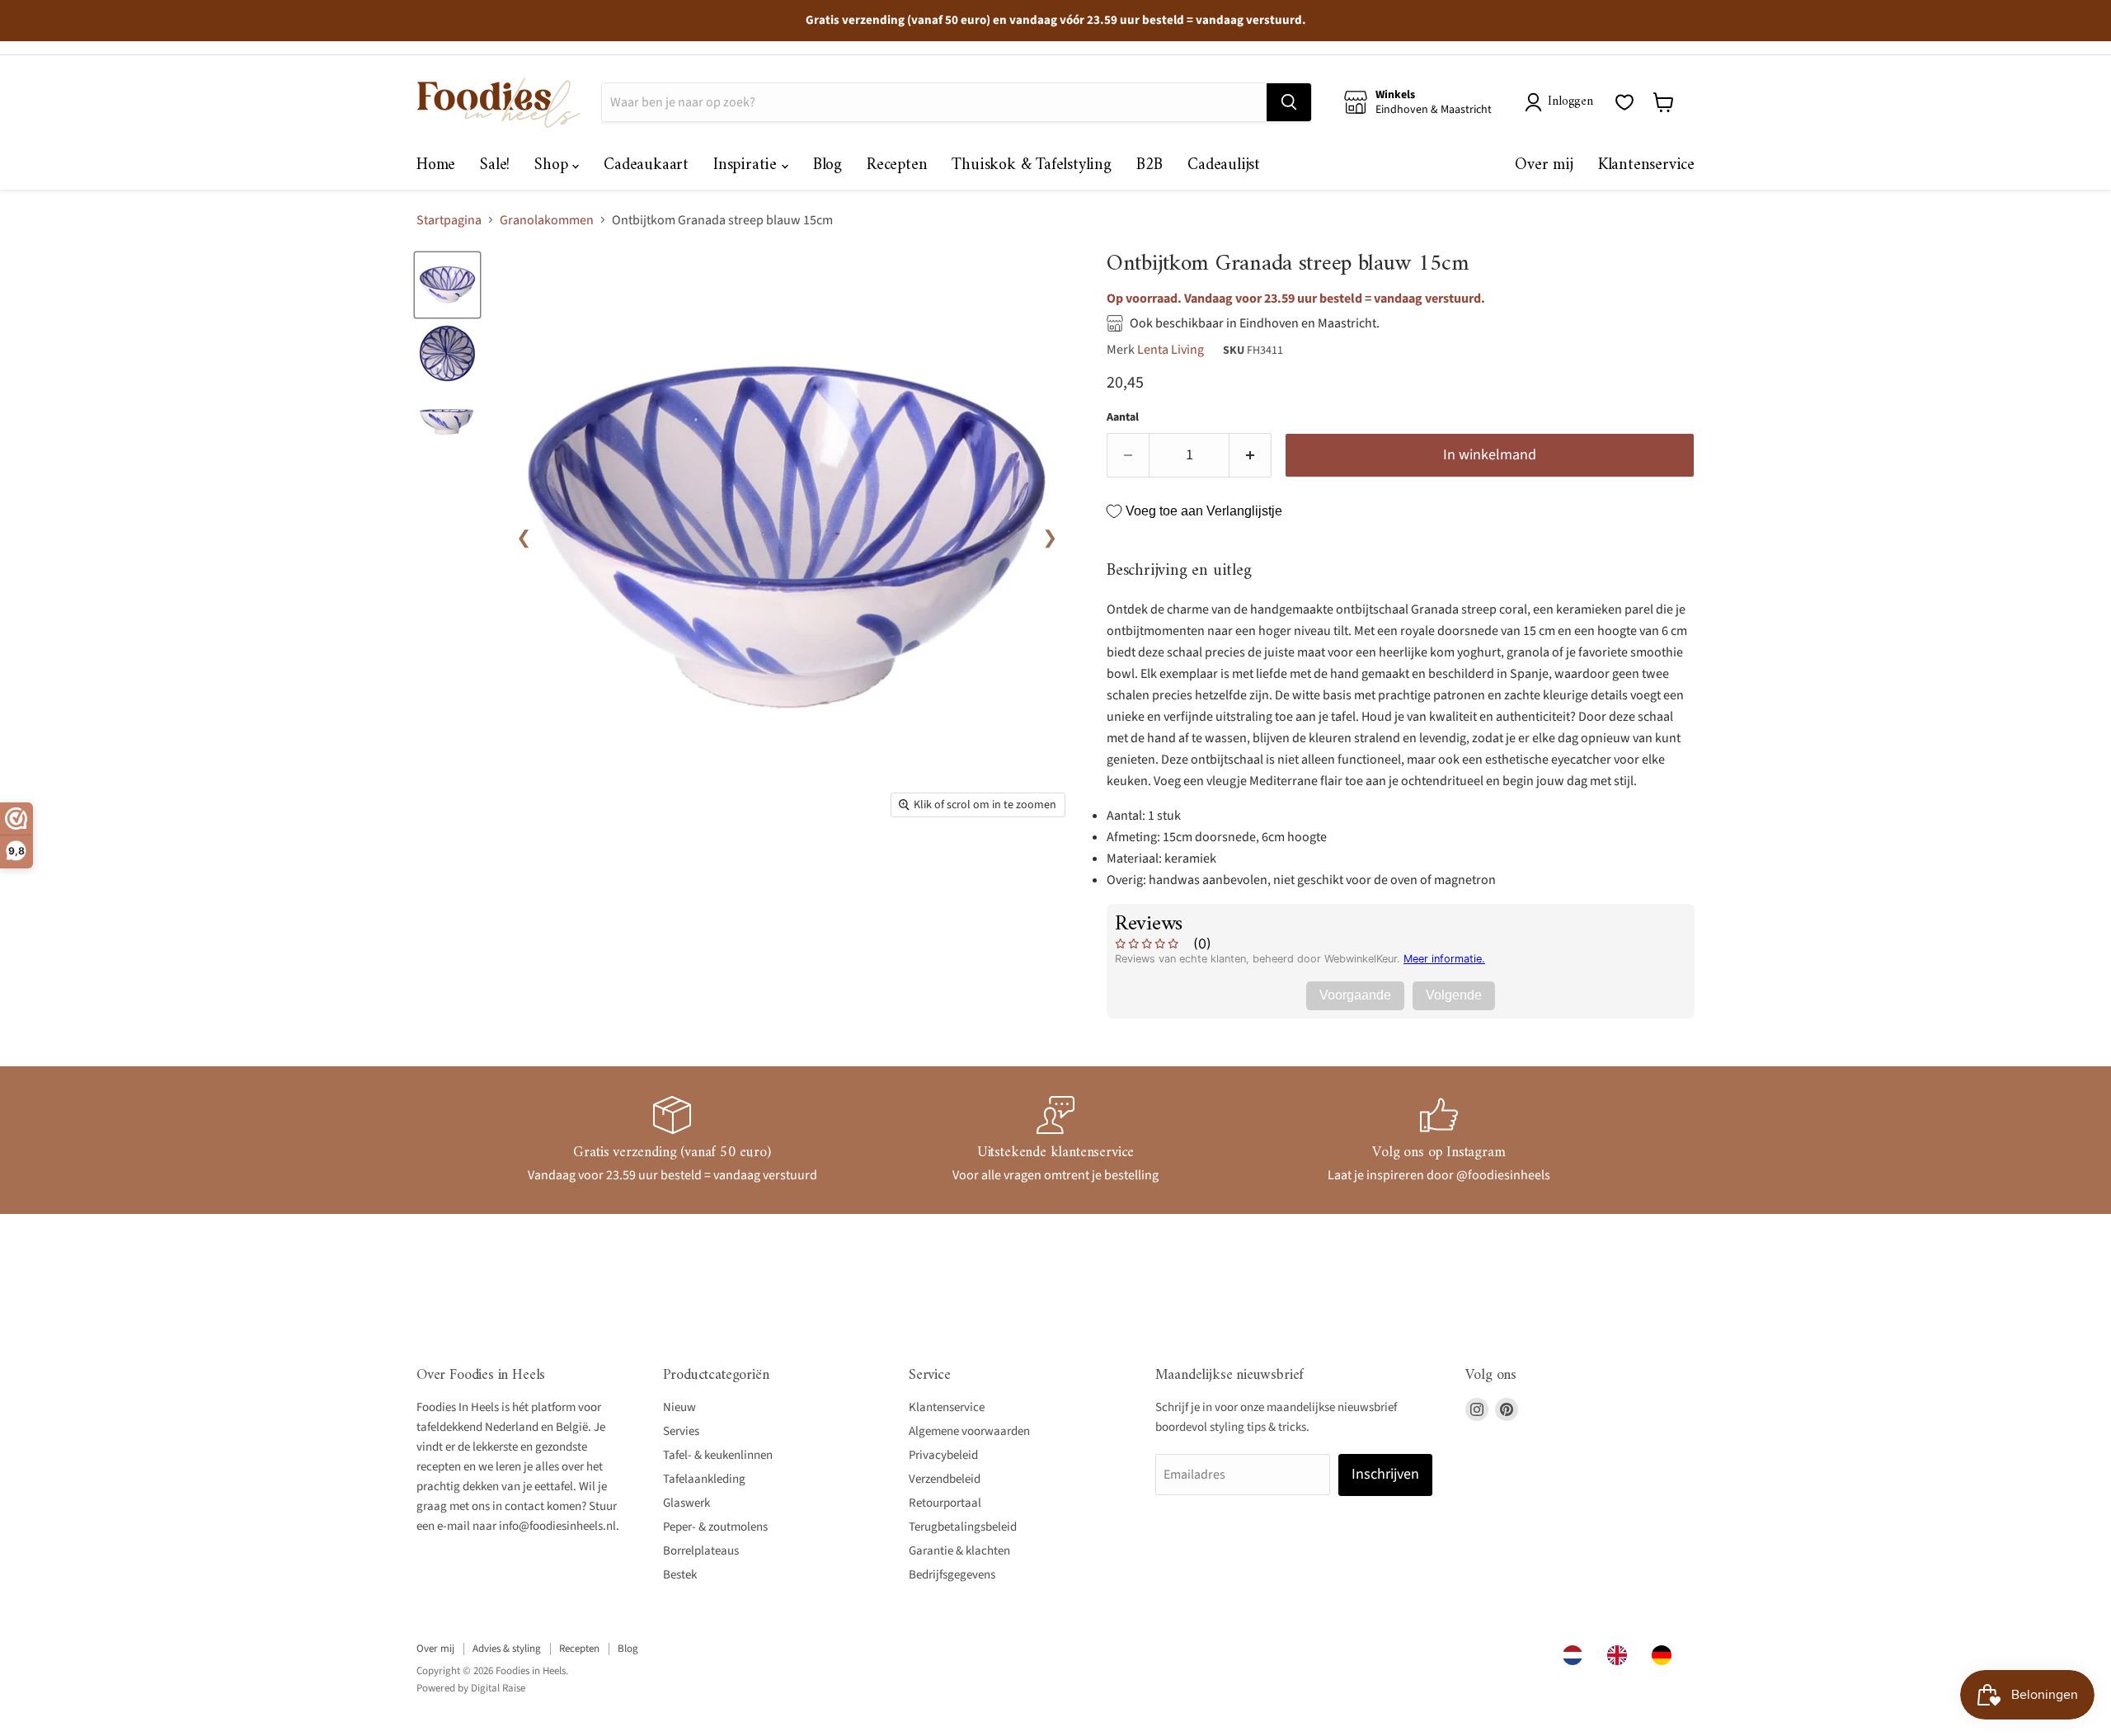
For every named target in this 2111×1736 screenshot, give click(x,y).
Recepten (897, 165)
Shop (553, 165)
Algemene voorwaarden (969, 1431)
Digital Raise (498, 1688)
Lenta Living (1171, 350)
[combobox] (1577, 1655)
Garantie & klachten (959, 1551)
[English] (1621, 1655)
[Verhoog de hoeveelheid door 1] (1251, 456)
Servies (681, 1431)
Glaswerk (686, 1503)
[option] (1621, 1655)
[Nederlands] (1577, 1655)
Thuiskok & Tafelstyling (1031, 165)
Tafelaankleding (704, 1479)
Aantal (1123, 417)
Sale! (495, 165)
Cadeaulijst (1224, 165)
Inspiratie (748, 165)
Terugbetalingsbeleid (963, 1527)
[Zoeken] (1289, 102)
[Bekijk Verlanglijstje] (1624, 102)
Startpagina (449, 220)
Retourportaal (945, 1503)
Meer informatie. (1444, 959)
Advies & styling (507, 1649)
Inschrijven (1385, 1474)
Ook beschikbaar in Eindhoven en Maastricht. (1255, 323)
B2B (1150, 165)
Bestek (680, 1575)
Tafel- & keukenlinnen (718, 1455)
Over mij (1544, 165)
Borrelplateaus (701, 1551)
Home (436, 165)
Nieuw (679, 1407)
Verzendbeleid (945, 1479)
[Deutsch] (1666, 1655)
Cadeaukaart (646, 165)
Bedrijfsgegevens (952, 1575)
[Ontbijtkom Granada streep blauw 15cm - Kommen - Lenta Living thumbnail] (447, 285)
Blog (827, 165)
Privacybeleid (943, 1455)
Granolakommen (547, 220)
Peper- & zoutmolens (715, 1527)
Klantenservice (1646, 165)
